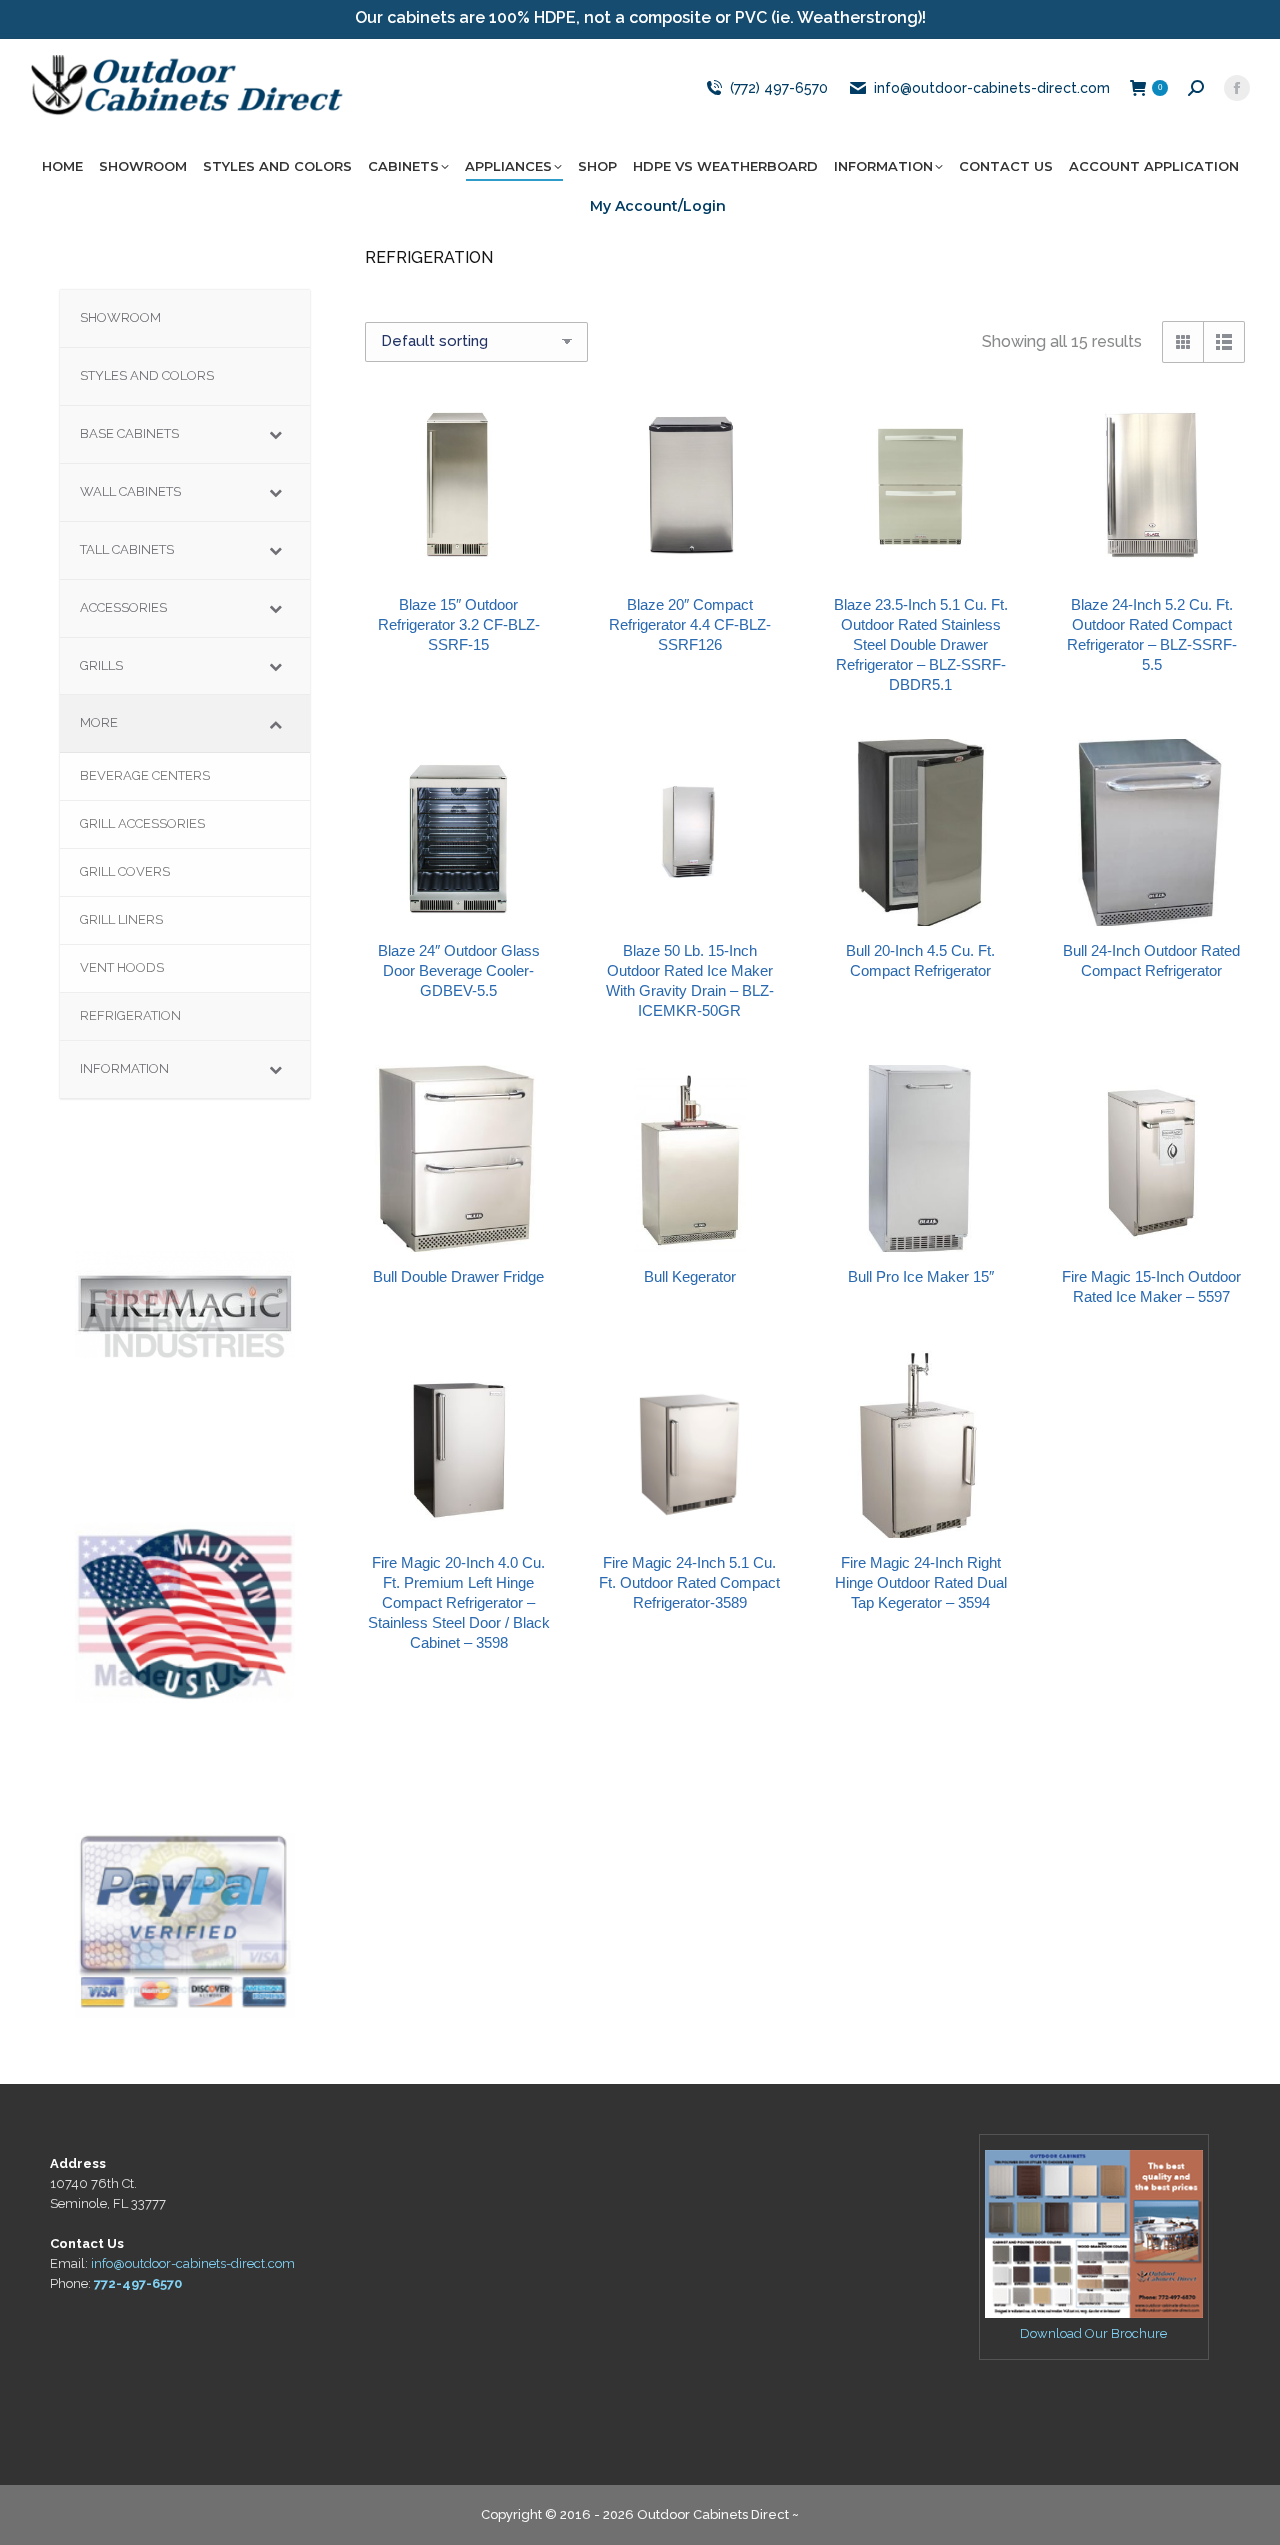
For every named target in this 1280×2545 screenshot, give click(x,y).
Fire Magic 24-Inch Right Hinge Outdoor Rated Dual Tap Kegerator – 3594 (921, 1582)
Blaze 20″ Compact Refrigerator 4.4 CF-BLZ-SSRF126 (690, 624)
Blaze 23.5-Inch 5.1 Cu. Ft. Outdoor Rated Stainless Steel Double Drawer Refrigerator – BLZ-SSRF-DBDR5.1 (921, 644)
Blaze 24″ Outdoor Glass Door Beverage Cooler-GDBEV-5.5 (459, 970)
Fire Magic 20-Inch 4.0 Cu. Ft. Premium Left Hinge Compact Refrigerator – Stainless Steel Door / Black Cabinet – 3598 (459, 1602)
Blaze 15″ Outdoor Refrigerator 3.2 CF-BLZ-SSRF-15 (459, 624)
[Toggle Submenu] (275, 434)
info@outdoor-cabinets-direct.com (992, 88)
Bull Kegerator (690, 1276)
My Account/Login (658, 206)
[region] (185, 1304)
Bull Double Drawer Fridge (458, 1276)
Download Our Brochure (1093, 2333)
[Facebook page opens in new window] (1237, 88)
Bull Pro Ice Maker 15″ (921, 1276)
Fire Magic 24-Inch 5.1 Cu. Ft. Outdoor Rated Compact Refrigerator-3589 (689, 1582)
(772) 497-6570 (778, 88)
